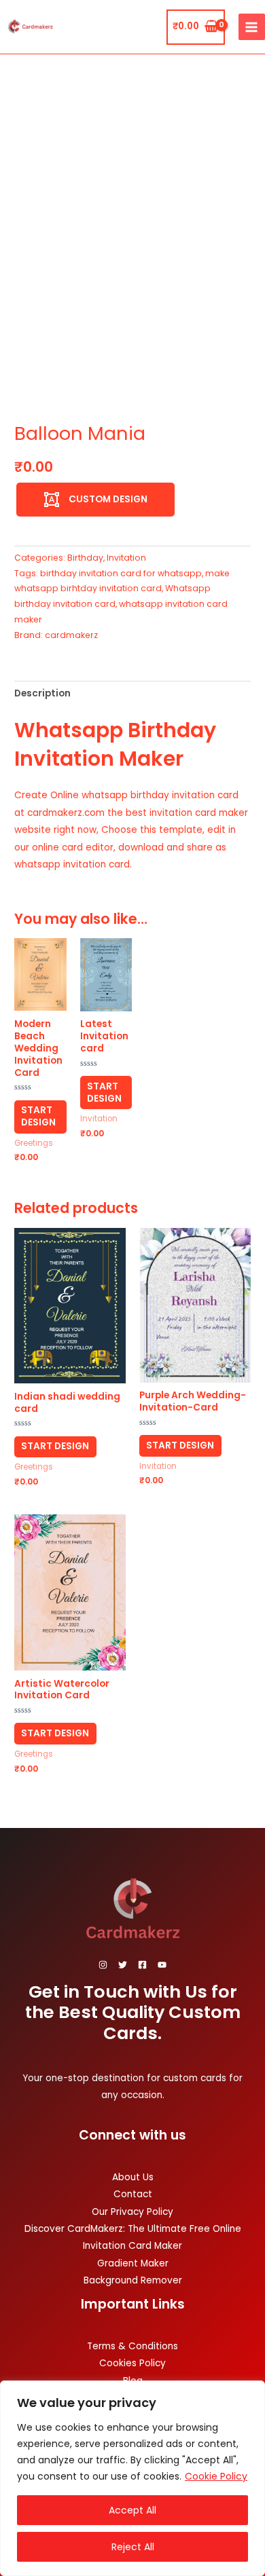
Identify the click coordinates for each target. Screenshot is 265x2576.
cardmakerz (71, 635)
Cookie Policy (216, 2476)
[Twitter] (123, 1965)
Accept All (132, 2510)
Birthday (85, 558)
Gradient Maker (133, 2263)
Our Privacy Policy (132, 2212)
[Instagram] (103, 1965)
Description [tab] (42, 693)
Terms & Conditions (132, 2346)
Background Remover (133, 2280)
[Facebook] (142, 1965)
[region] (132, 2478)
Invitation (126, 558)
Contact (133, 2194)
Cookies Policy (132, 2363)
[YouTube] (162, 1965)
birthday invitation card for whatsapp (121, 573)
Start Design (38, 1116)
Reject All (133, 2547)
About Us (133, 2177)
